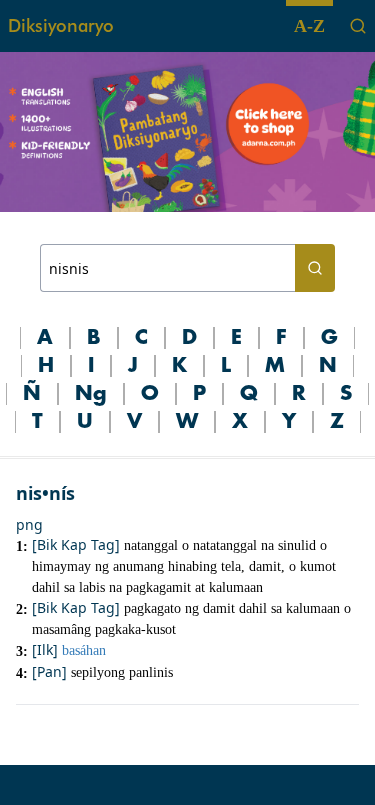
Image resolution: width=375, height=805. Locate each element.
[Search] (358, 26)
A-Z (309, 26)
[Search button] (315, 268)
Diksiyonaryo (61, 25)
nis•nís (45, 493)
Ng (91, 394)
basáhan (84, 650)
